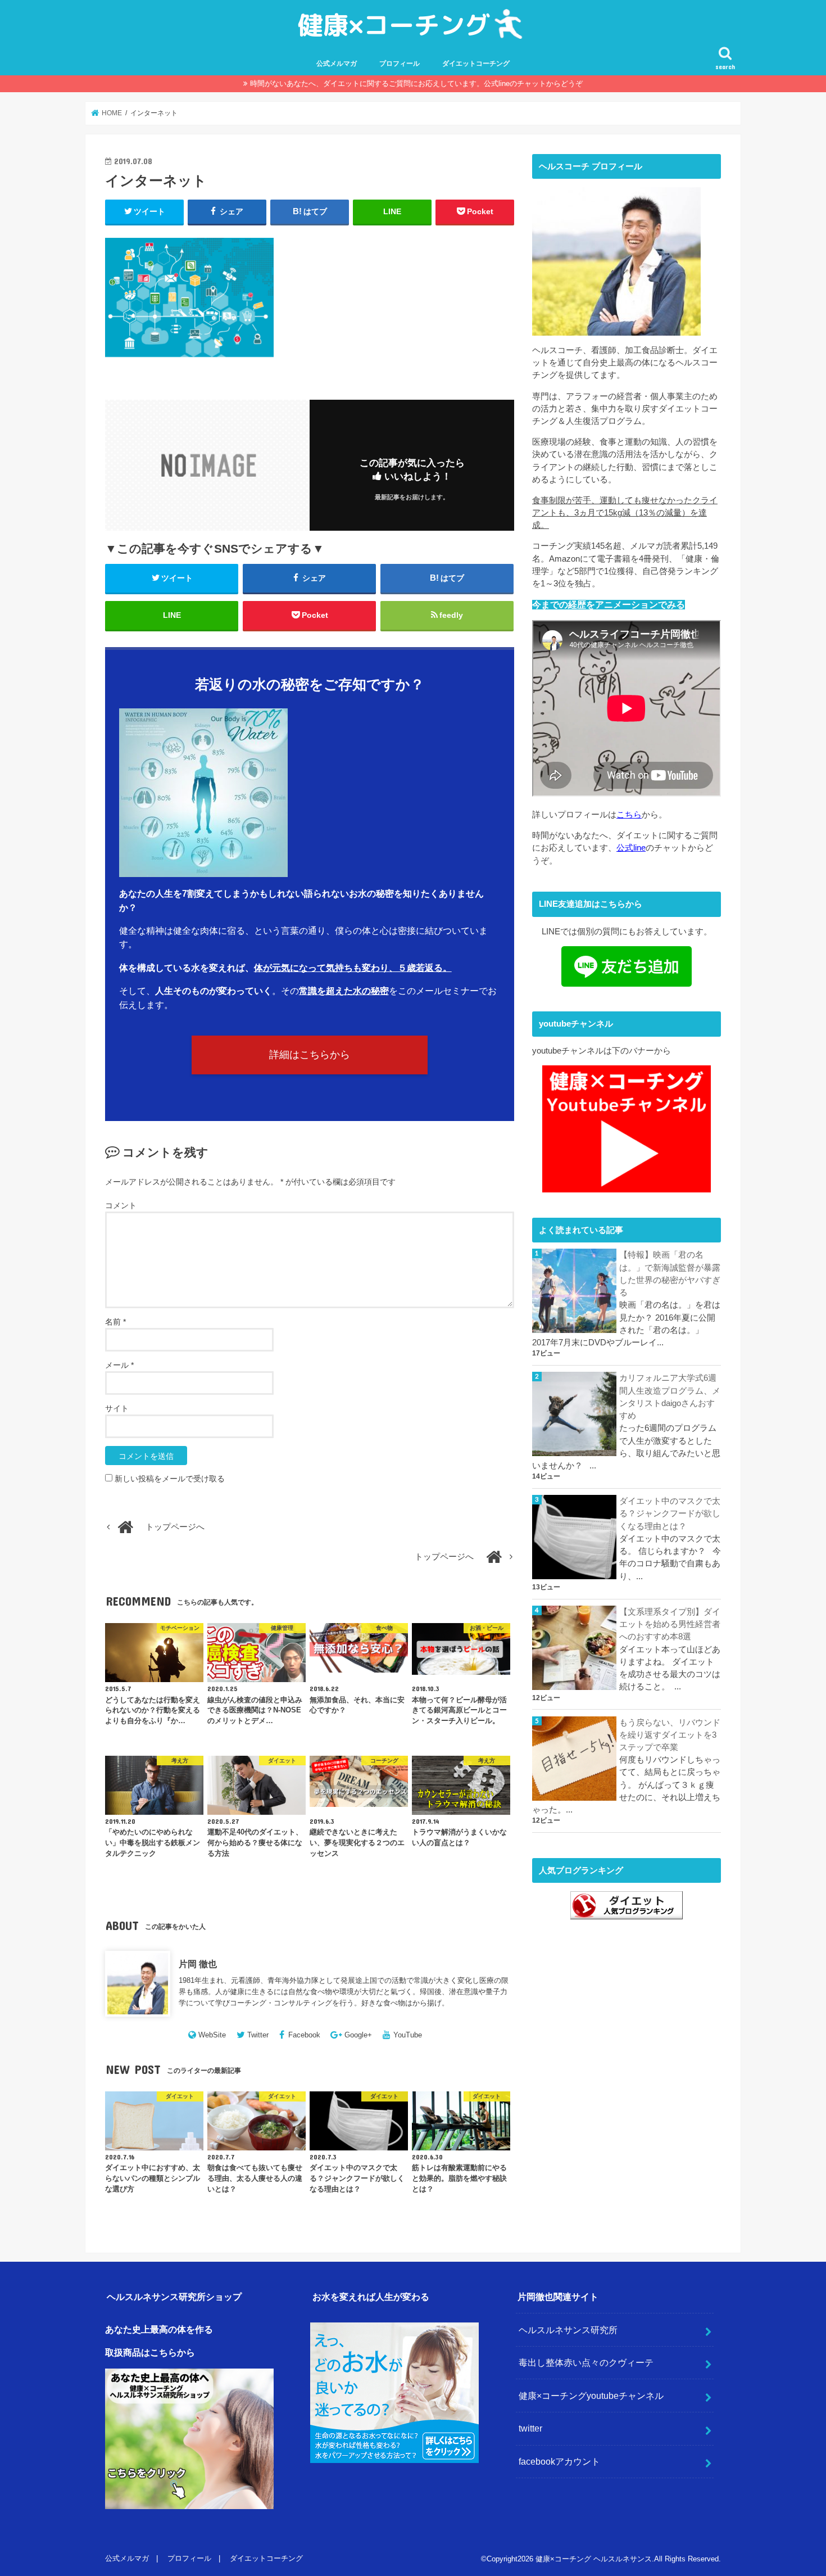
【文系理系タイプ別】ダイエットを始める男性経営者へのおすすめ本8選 (670, 1624)
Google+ (358, 2035)
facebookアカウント (559, 2461)
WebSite (212, 2035)
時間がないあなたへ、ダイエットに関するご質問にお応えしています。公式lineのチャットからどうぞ (416, 83)
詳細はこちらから (310, 1055)
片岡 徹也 (198, 1964)
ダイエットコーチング (476, 64)
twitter (530, 2428)
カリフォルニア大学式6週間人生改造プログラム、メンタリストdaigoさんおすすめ (670, 1397)
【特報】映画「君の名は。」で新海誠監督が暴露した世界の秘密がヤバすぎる (670, 1274)
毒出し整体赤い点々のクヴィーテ (586, 2362)
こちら (629, 815)
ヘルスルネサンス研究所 (568, 2330)
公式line (631, 848)
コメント (121, 1205)
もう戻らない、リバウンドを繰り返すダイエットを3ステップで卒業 (670, 1735)
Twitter (258, 2035)
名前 (115, 1322)
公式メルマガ (337, 64)
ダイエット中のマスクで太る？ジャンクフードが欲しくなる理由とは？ (670, 1513)
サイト (117, 1408)
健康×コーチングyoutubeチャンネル (591, 2396)
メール (119, 1365)
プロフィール (400, 64)
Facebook (304, 2035)
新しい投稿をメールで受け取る (170, 1479)
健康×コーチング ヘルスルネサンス (594, 2559)
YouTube (408, 2035)
